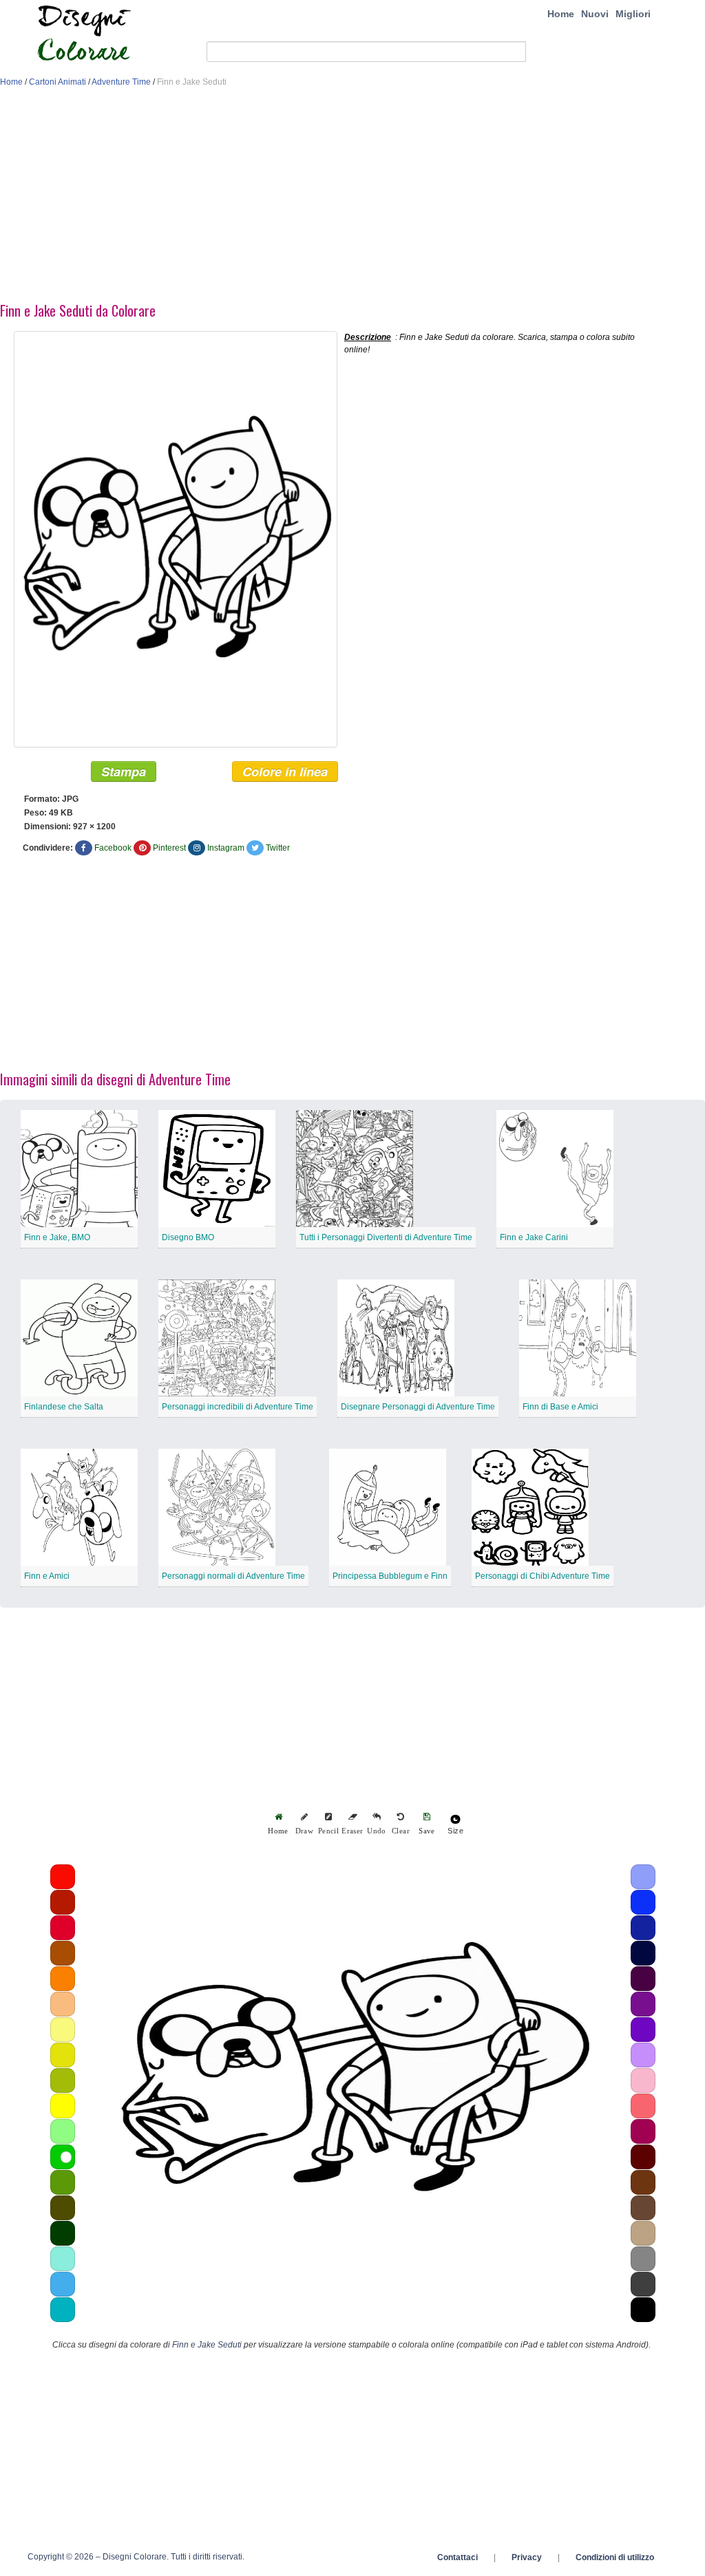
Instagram (226, 848)
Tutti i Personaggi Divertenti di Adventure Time (386, 1237)
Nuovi (595, 14)
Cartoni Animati (57, 82)
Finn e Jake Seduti (207, 2345)
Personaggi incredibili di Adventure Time (238, 1407)
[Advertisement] (352, 198)
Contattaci (457, 2557)
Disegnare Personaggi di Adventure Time (418, 1407)
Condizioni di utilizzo (615, 2557)
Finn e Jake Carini (534, 1237)
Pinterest (169, 848)
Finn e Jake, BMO (57, 1237)
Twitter (278, 848)
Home (561, 14)
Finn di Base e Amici (560, 1407)
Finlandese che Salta (64, 1407)
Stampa (124, 771)
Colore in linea (285, 771)
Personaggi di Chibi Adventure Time (543, 1576)
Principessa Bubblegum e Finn (390, 1576)
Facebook (113, 848)
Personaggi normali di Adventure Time (233, 1576)
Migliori (633, 14)
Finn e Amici (47, 1576)
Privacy (527, 2557)
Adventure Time (121, 82)
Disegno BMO (188, 1237)
